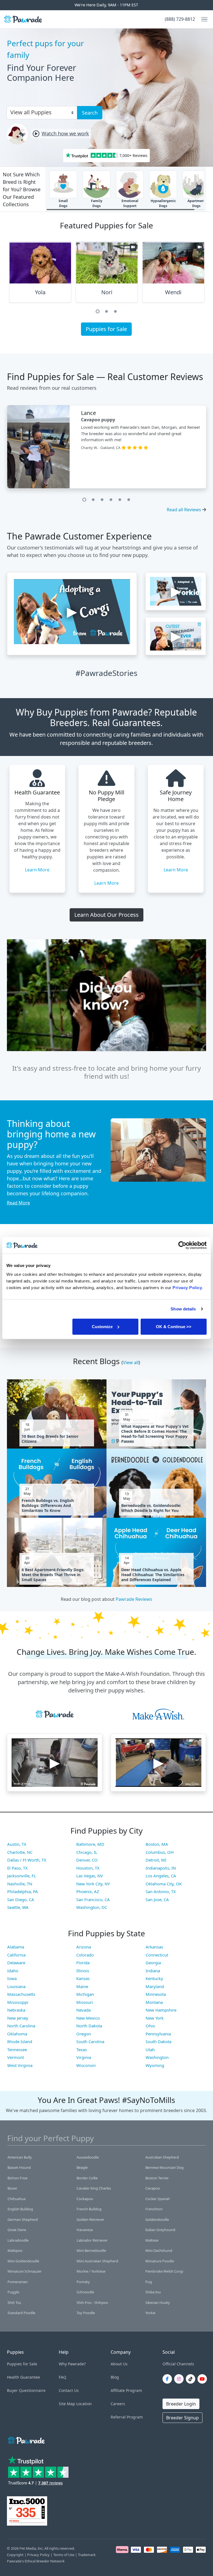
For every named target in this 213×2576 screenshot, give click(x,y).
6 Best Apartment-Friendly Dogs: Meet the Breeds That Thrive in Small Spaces (53, 1575)
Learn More (37, 870)
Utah (150, 2050)
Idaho (13, 1971)
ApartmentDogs (196, 203)
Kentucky (154, 1978)
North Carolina (21, 2026)
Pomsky (83, 2282)
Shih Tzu (14, 2303)
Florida (83, 1963)
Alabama (16, 1947)
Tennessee (17, 2050)
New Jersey (18, 2018)
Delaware (16, 1963)
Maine (82, 1986)
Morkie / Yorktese (91, 2271)
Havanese (85, 2230)
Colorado (85, 1955)
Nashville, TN (20, 1884)
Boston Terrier (157, 2178)
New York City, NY (93, 1884)
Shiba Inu (153, 2292)
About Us (119, 2364)
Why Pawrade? (72, 2364)
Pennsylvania (158, 2034)
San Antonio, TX (161, 1891)
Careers (118, 2404)
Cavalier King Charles (94, 2188)
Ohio (150, 2026)
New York (155, 2018)
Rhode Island (20, 2041)
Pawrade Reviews (134, 1599)
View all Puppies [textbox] (31, 112)
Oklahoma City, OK (164, 1884)
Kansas (83, 1978)
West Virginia (20, 2065)
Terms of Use (64, 2555)
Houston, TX (88, 1868)
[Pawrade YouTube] (203, 2379)
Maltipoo (15, 2250)
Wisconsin (86, 2065)
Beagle (82, 2167)
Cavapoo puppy (98, 420)
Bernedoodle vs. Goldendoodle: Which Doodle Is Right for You (151, 1508)
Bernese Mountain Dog (164, 2167)
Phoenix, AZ (88, 1891)
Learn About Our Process (106, 915)
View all (131, 1362)
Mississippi (18, 2002)
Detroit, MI (156, 1860)
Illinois (83, 1971)
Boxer (12, 2188)
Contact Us (69, 2390)
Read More (18, 1203)
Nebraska (16, 2010)
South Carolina (90, 2041)
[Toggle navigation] (202, 19)
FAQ (63, 2377)
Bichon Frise (17, 2178)
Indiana (153, 1971)
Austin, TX (17, 1844)
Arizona (84, 1947)
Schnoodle (85, 2292)
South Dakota (159, 2041)
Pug (149, 2282)
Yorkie (150, 2313)
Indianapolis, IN (161, 1868)
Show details (183, 1309)
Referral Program (127, 2417)
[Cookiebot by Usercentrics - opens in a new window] (182, 1245)
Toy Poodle (86, 2313)
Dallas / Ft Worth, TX (27, 1860)
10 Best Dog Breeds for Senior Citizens (50, 1439)
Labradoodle (18, 2240)
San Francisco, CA (93, 1899)
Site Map (67, 2404)
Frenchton (154, 2209)
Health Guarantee (23, 2377)
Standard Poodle (21, 2313)
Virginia (84, 2057)
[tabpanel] (40, 274)
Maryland (155, 1986)
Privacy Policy (38, 2555)
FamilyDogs (97, 203)
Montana (154, 2002)
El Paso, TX (17, 1868)
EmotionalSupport (130, 203)
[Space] (26, 2439)
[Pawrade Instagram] (180, 2379)
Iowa (12, 1978)
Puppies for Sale (106, 329)
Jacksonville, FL (22, 1876)
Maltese (152, 2240)
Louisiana (16, 1986)
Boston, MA (157, 1844)
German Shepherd (23, 2219)
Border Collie (87, 2178)
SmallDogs (63, 203)
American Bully (20, 2157)
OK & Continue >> (174, 1326)
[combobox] (40, 112)
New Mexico (88, 2018)
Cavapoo (153, 2188)
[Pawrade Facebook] (168, 2379)
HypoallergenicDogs (163, 203)
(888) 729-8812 (180, 19)
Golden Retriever (90, 2219)
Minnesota (156, 1994)
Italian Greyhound (160, 2230)
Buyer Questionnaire (26, 2390)
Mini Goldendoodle (23, 2261)
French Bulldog (89, 2209)
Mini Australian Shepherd (97, 2261)
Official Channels (178, 2364)
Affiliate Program (126, 2390)
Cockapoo (85, 2199)
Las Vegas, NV (90, 1876)
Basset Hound (19, 2167)
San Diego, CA (21, 1899)
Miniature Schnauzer (25, 2271)
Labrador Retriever (92, 2240)
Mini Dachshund (159, 2250)
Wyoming (155, 2065)
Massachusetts (21, 1994)
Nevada (83, 2010)
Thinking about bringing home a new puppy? (51, 1134)
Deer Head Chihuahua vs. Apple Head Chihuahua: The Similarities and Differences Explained (153, 1575)
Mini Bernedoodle (91, 2250)
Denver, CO (87, 1860)
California (16, 1955)
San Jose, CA (157, 1899)
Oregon (84, 2034)
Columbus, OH (160, 1852)
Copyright (15, 2555)
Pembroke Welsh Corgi (164, 2271)
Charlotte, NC (20, 1852)
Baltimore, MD (90, 1844)
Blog (115, 2377)
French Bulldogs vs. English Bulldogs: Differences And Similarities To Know (48, 1506)
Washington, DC (92, 1907)
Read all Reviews (184, 510)
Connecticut (157, 1955)
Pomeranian (18, 2282)
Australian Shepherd (162, 2157)
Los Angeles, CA (161, 1876)
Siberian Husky (158, 2303)
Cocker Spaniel (157, 2199)
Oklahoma (17, 2034)
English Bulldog (20, 2209)
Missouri (85, 2002)
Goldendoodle (157, 2219)
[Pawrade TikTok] (192, 2379)
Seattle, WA (18, 1907)
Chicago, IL (87, 1852)
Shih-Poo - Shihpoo (92, 2303)
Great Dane (17, 2230)
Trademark (87, 2555)
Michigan (85, 1994)
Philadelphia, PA (23, 1891)
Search (90, 113)
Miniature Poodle (160, 2261)
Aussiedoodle (88, 2157)
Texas (82, 2050)
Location (84, 2404)
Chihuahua (17, 2199)
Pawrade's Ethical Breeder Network (36, 2561)
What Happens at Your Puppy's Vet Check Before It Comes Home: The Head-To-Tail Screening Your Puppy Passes (155, 1434)
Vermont (16, 2057)
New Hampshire (161, 2010)
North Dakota (89, 2026)
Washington (157, 2057)
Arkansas (154, 1947)
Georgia (153, 1963)
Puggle (13, 2292)
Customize (102, 1326)
